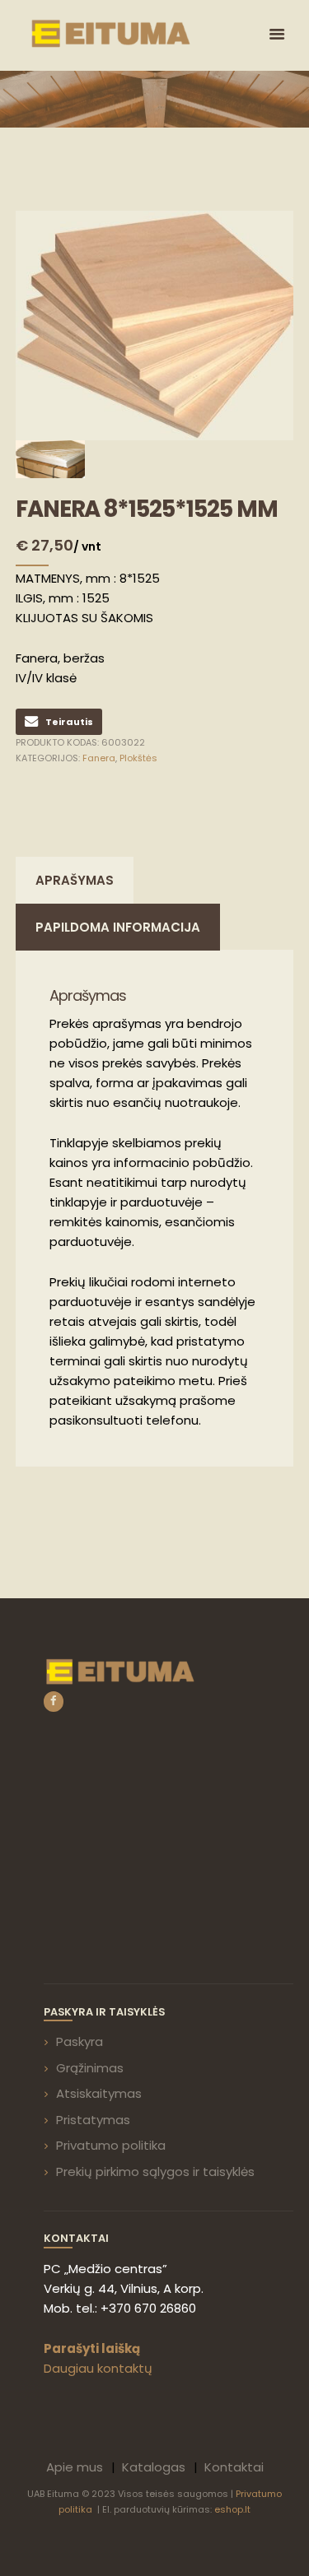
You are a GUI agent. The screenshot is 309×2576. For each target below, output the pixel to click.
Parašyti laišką (92, 2348)
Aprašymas (75, 880)
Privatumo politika (111, 2145)
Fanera (99, 758)
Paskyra (80, 2041)
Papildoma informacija (118, 927)
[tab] (75, 880)
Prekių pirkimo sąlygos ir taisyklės (155, 2171)
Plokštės (138, 758)
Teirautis (69, 722)
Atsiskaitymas (99, 2093)
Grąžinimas (90, 2068)
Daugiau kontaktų (98, 2368)
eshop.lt (232, 2509)
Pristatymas (93, 2120)
